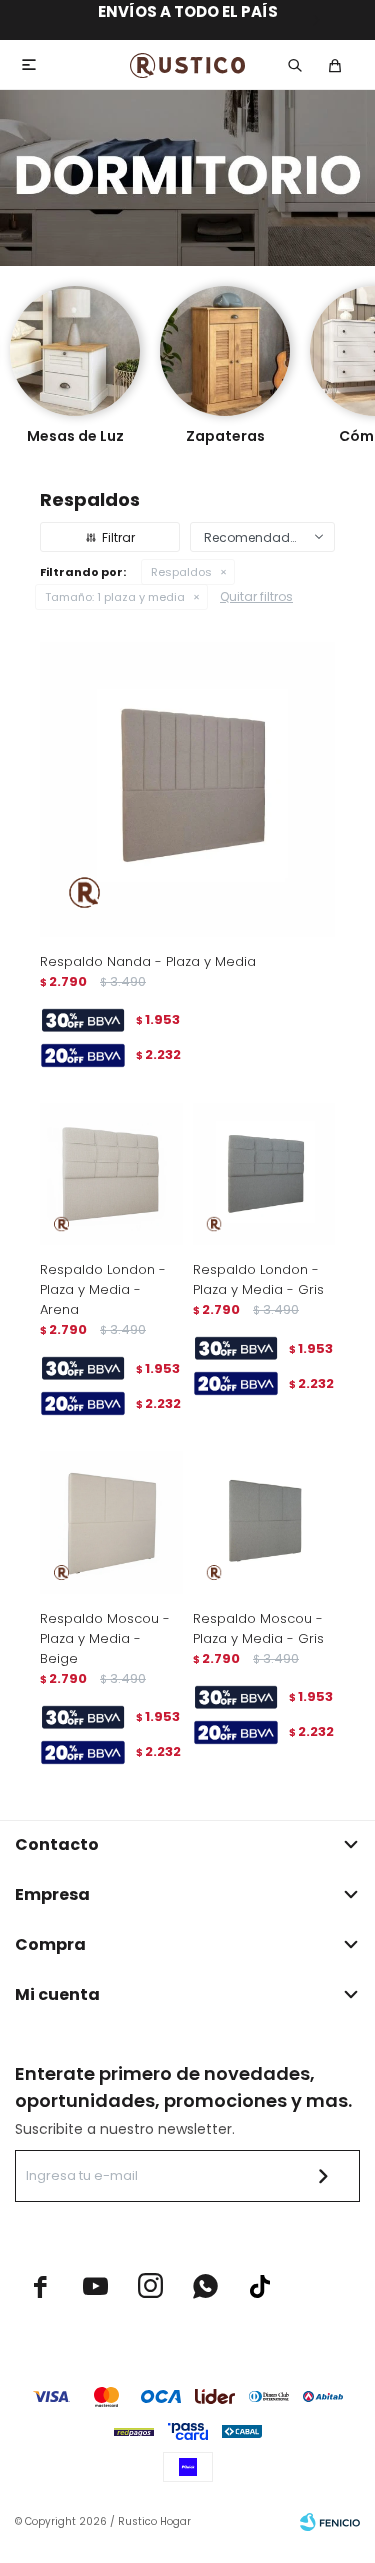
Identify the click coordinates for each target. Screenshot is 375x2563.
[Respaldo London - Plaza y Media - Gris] (264, 1174)
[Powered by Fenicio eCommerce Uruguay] (330, 2522)
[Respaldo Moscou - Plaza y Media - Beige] (111, 1522)
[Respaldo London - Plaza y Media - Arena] (111, 1174)
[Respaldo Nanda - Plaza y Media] (187, 789)
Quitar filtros (256, 596)
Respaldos (181, 572)
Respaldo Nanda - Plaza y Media (148, 961)
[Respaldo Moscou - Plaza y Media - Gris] (264, 1522)
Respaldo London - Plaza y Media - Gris (258, 1279)
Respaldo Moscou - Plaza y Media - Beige (105, 1638)
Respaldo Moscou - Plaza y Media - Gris (258, 1628)
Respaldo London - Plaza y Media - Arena (103, 1289)
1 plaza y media (115, 597)
